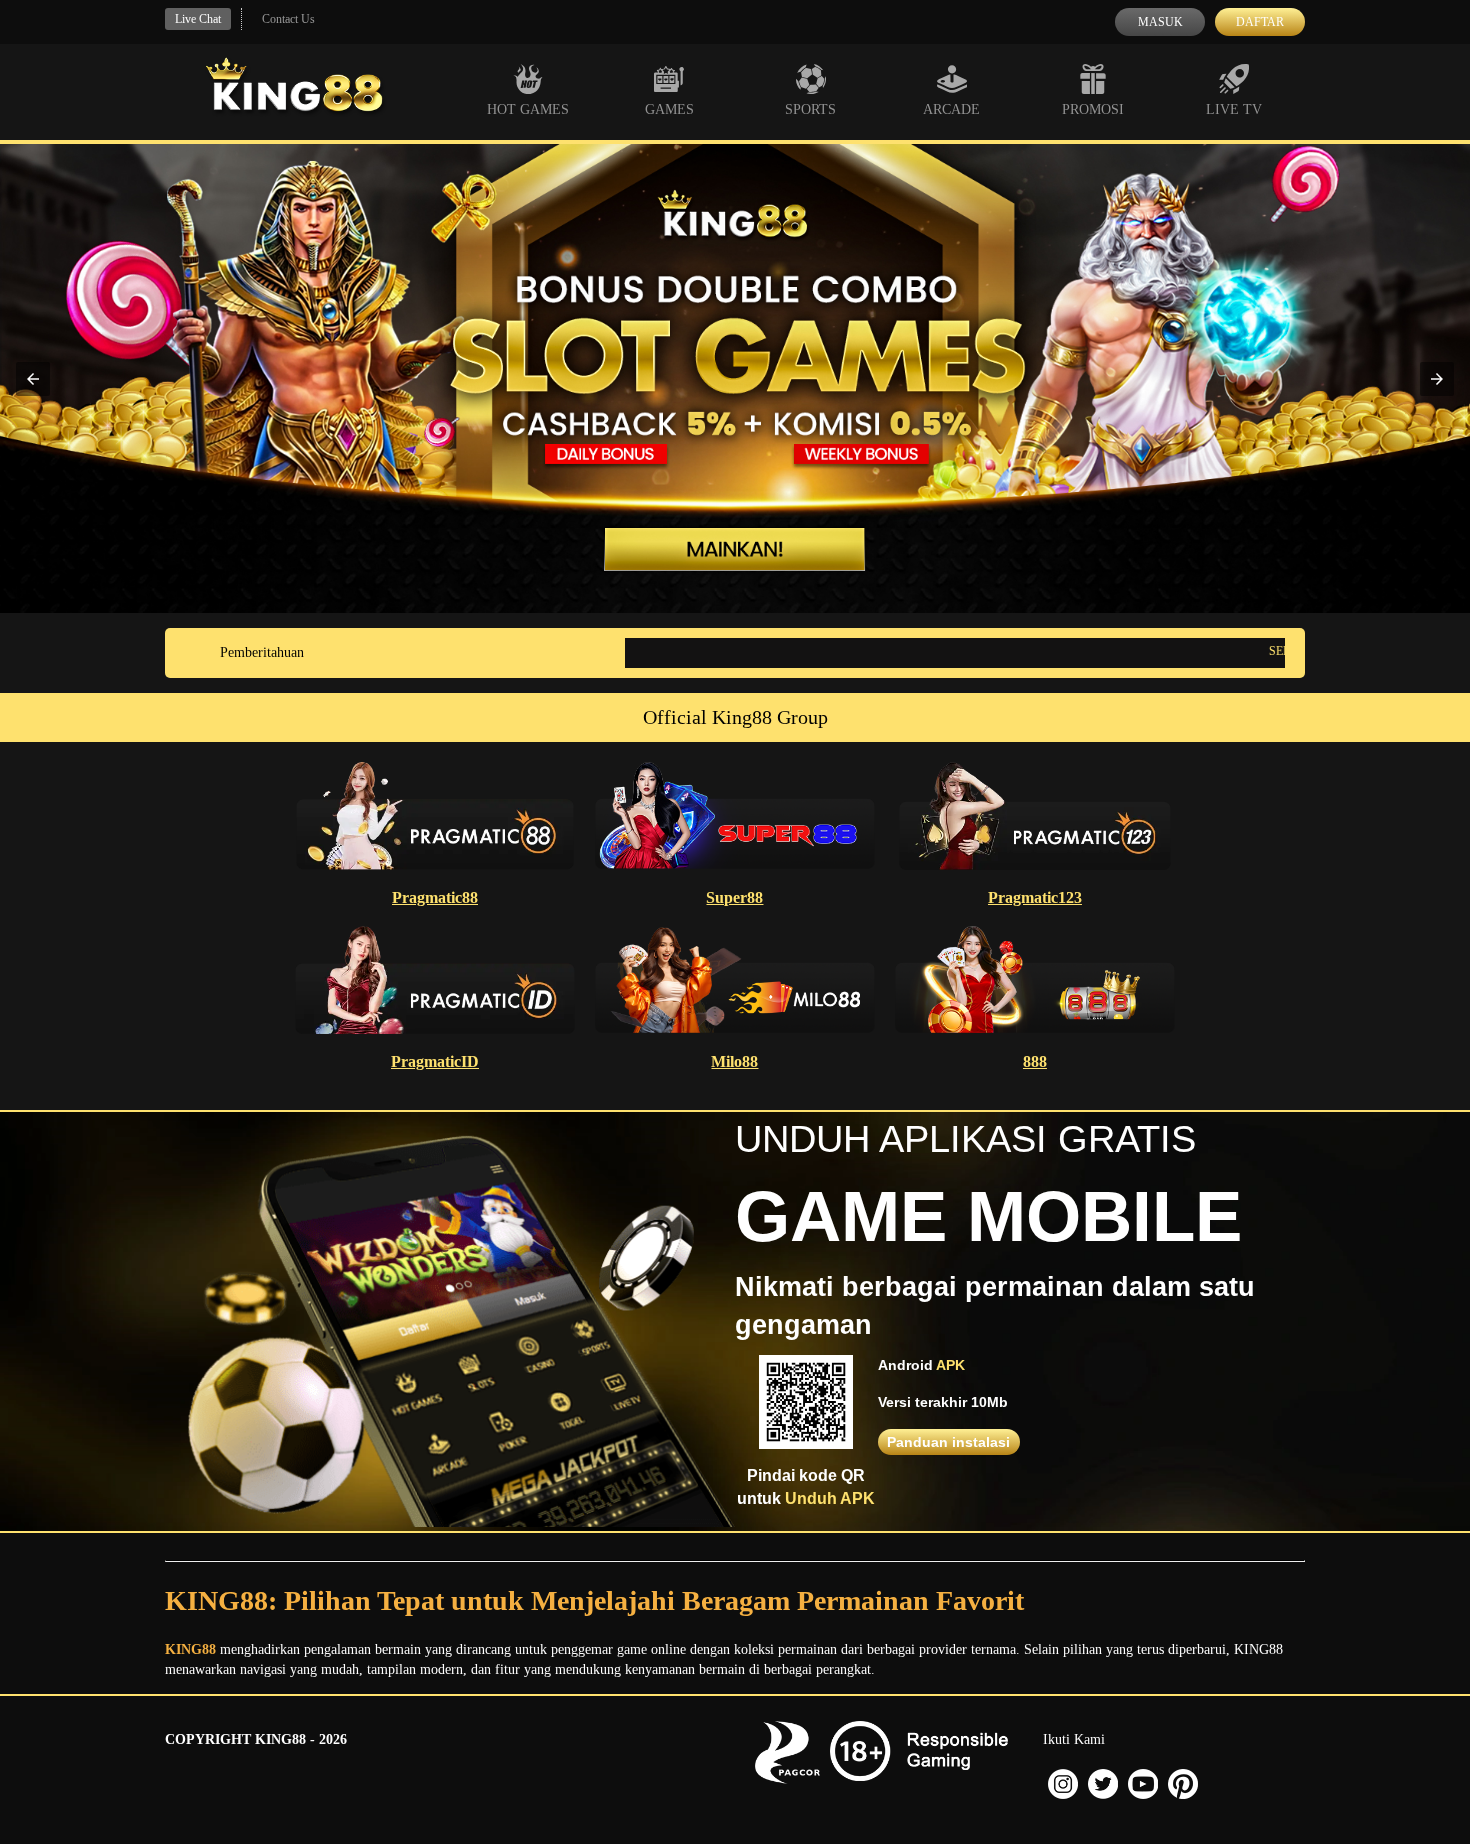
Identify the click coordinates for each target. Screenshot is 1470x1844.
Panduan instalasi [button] (948, 1442)
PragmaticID (435, 1061)
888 (1035, 1061)
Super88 (734, 897)
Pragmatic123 (1035, 897)
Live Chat (198, 19)
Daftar (1260, 22)
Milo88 (734, 1061)
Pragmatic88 (435, 897)
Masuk (1160, 22)
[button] (33, 379)
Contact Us (288, 19)
